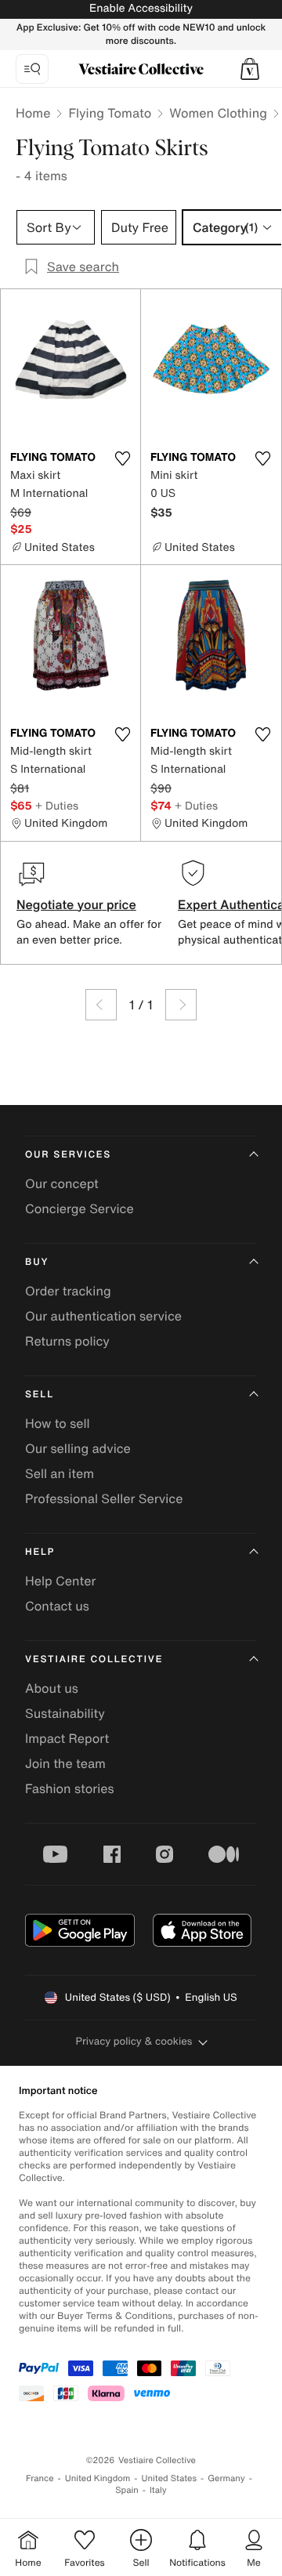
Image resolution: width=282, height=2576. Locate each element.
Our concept (62, 1183)
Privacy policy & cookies (134, 2041)
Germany (226, 2478)
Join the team (65, 1763)
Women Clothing (218, 113)
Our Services (68, 1155)
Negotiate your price (76, 904)
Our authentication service (103, 1316)
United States (170, 2478)
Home (33, 113)
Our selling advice (78, 1448)
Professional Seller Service (104, 1498)
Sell (40, 1395)
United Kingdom (98, 2478)
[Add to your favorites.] (122, 458)
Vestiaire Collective (94, 1659)
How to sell (58, 1423)
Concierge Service (80, 1208)
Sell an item (60, 1473)
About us (52, 1688)
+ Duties (57, 805)
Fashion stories (70, 1788)
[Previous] (101, 1005)
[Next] (181, 1005)
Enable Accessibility (141, 8)
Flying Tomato (110, 113)
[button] (250, 69)
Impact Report (67, 1738)
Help (40, 1552)
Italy (158, 2490)
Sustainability (65, 1713)
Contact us (57, 1606)
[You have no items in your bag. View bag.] (250, 69)
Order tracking (68, 1291)
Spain (127, 2490)
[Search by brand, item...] (32, 69)
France (40, 2478)
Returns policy (67, 1341)
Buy (37, 1262)
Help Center (60, 1581)
